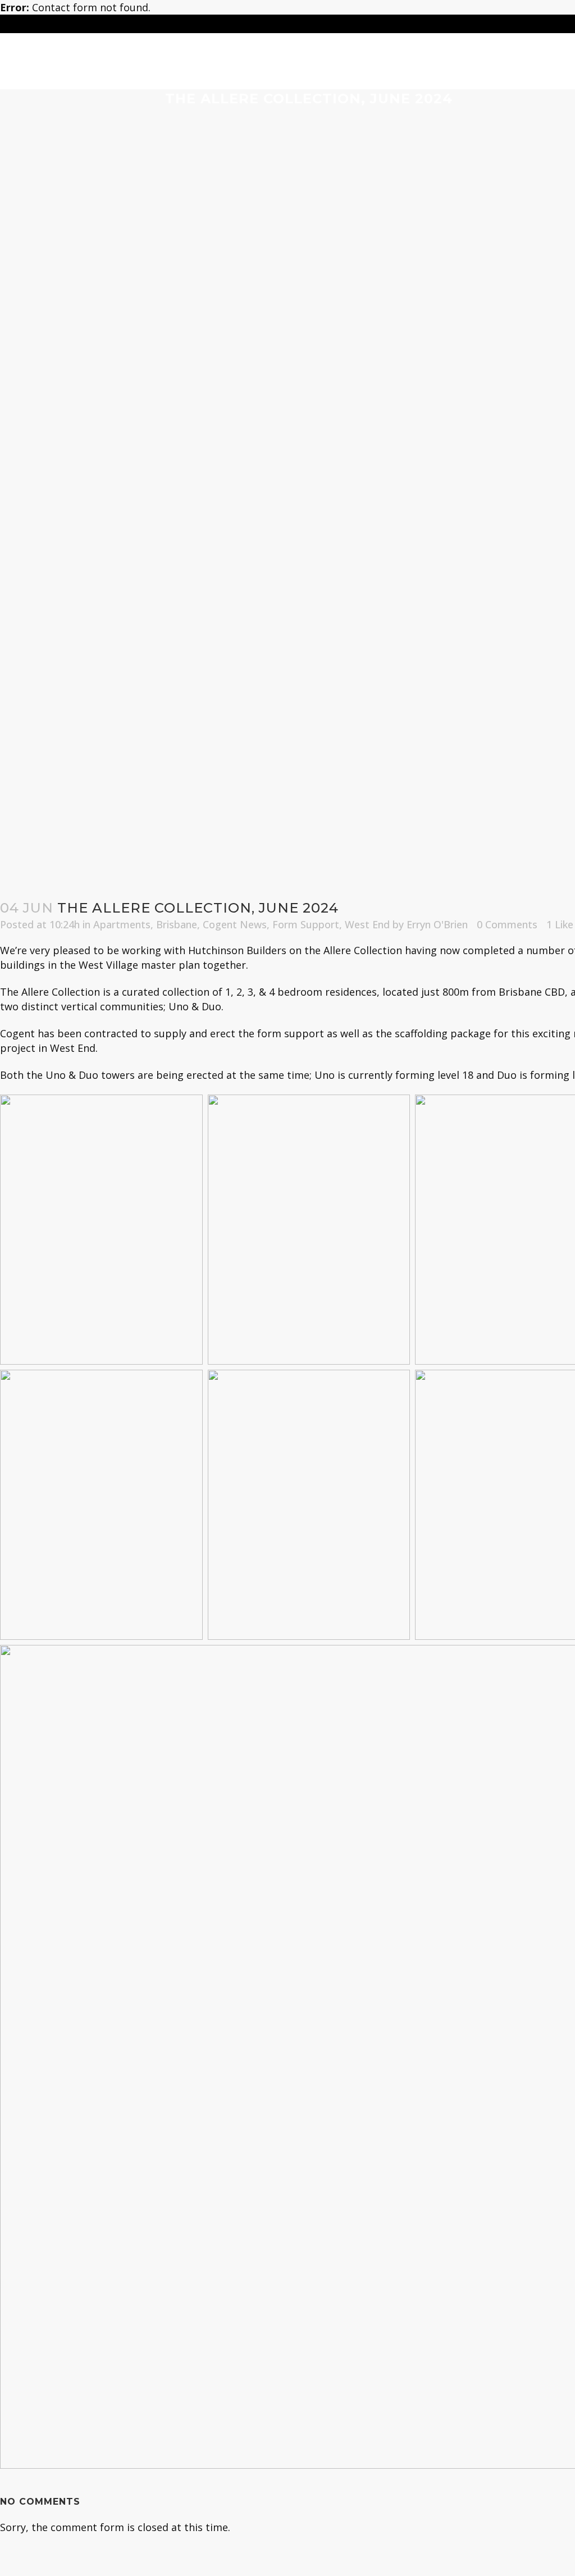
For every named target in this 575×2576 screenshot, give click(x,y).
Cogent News (235, 924)
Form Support (306, 924)
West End (367, 924)
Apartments (122, 924)
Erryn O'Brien (437, 924)
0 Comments (507, 924)
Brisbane (177, 924)
